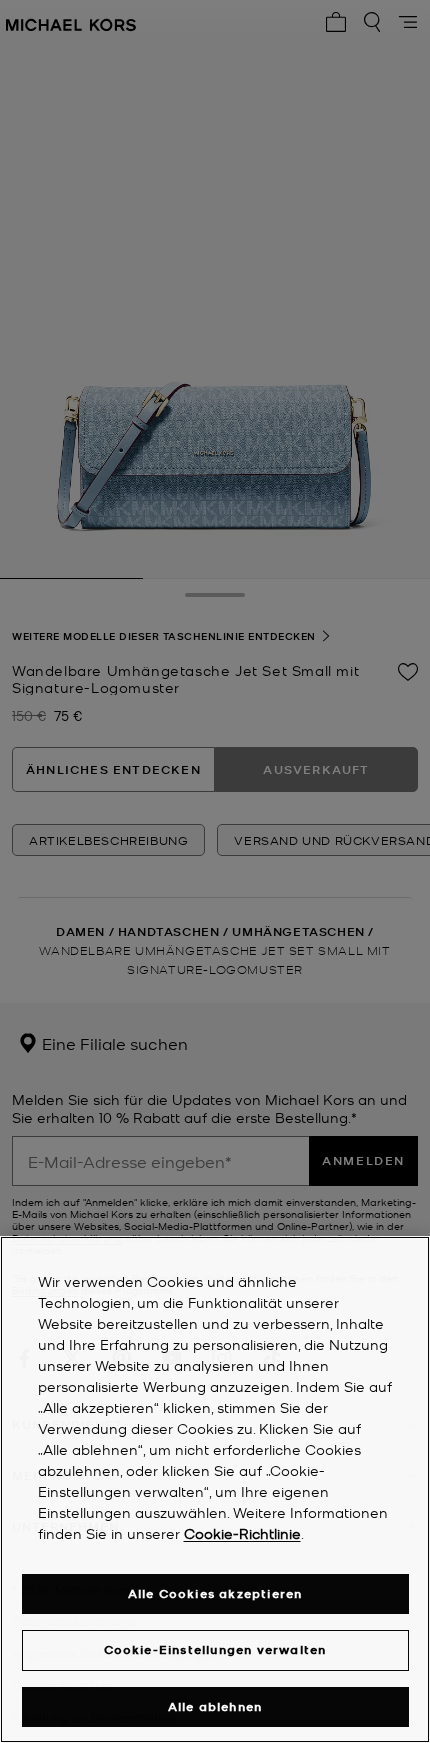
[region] (215, 1489)
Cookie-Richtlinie (242, 1533)
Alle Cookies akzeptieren (215, 1593)
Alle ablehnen (215, 1706)
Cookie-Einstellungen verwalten (215, 1649)
